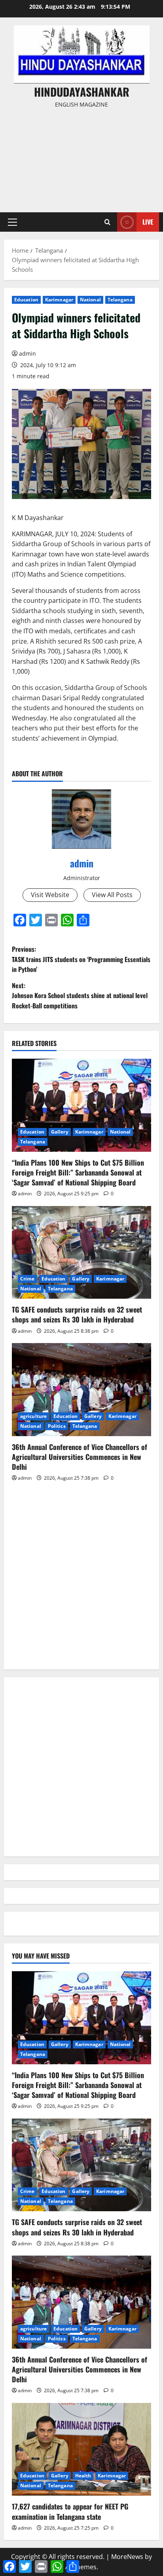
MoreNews (127, 2557)
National (90, 300)
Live (148, 222)
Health (83, 2476)
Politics (57, 1426)
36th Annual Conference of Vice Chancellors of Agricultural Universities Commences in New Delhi (80, 1457)
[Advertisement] (81, 157)
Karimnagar (59, 300)
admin (27, 353)
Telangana (120, 300)
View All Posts (112, 895)
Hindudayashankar (82, 92)
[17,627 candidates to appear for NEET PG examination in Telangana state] (81, 2449)
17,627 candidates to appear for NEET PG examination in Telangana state (70, 2511)
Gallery (60, 1132)
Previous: (81, 959)
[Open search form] (107, 222)
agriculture (33, 1416)
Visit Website (50, 895)
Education (26, 300)
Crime (27, 1279)
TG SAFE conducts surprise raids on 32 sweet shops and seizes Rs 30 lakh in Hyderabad (77, 1314)
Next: (80, 996)
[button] (12, 222)
